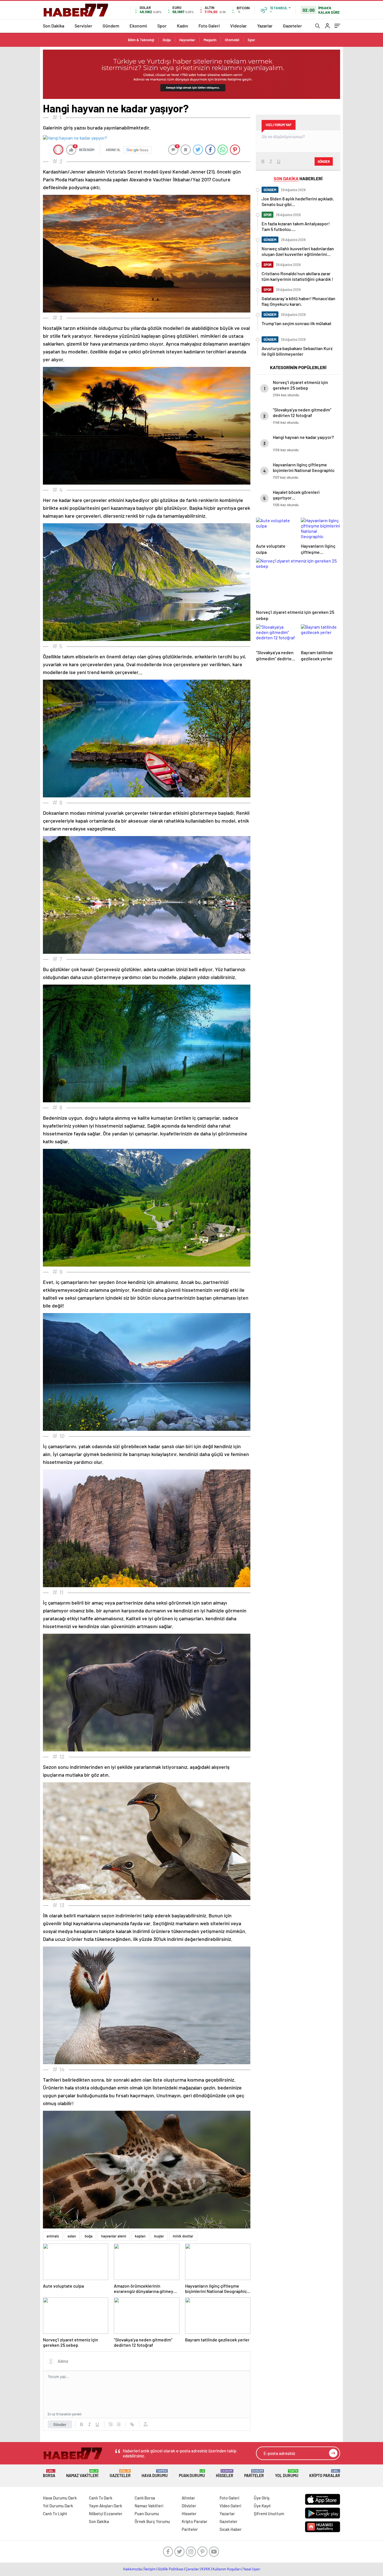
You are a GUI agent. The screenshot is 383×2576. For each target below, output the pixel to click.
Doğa (167, 40)
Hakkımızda (132, 2569)
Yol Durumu (287, 2474)
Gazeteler (292, 26)
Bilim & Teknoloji (141, 40)
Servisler (83, 26)
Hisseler (225, 2474)
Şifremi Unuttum (269, 2513)
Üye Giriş (262, 2498)
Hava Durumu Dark (60, 2498)
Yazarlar (265, 26)
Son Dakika (54, 26)
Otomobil (232, 40)
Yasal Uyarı (252, 2569)
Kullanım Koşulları (227, 2569)
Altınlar (188, 2498)
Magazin (210, 40)
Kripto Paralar (325, 2474)
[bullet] (119, 2424)
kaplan (140, 2236)
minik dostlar (183, 2236)
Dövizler (189, 2506)
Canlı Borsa (145, 2498)
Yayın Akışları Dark (106, 2506)
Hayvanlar (187, 40)
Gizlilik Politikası (171, 2569)
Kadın (183, 26)
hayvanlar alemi (114, 2236)
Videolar (238, 26)
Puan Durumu (192, 2474)
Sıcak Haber (231, 2529)
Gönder (60, 2424)
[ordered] (111, 2424)
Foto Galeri (209, 26)
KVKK (206, 2569)
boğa (89, 2236)
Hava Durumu (155, 2474)
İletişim (150, 2569)
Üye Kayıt (262, 2506)
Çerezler (192, 2569)
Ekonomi (138, 26)
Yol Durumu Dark (58, 2506)
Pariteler (254, 2474)
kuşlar (159, 2236)
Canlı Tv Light (55, 2513)
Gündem (111, 26)
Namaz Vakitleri (82, 2474)
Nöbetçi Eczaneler (106, 2513)
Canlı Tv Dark (101, 2498)
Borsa (49, 2474)
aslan (72, 2236)
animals (53, 2236)
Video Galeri (230, 2506)
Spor (162, 26)
